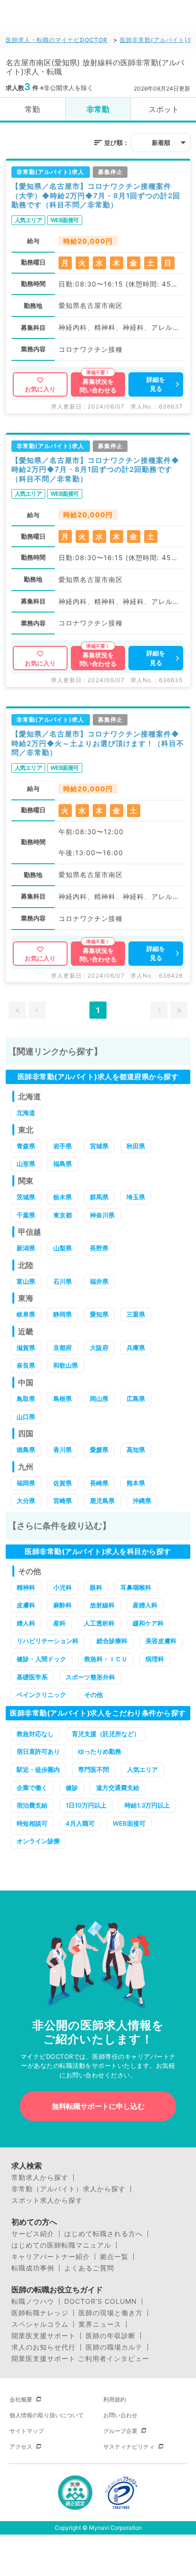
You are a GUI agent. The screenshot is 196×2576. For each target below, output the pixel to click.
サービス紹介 (33, 2234)
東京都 (63, 1215)
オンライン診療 (38, 1841)
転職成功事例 (33, 2268)
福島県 (63, 1164)
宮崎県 (63, 1501)
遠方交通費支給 (118, 1788)
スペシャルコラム (40, 2324)
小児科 (63, 1587)
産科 (59, 1623)
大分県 (26, 1501)
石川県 (63, 1281)
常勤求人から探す (40, 2177)
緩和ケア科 (148, 1623)
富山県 (26, 1281)
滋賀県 (26, 1348)
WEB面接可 (129, 1823)
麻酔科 (63, 1605)
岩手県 (63, 1146)
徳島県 (26, 1450)
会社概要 (21, 2399)
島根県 (63, 1399)
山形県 (26, 1164)
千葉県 (26, 1215)
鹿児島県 (102, 1501)
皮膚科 (26, 1605)
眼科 (96, 1587)
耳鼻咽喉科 (136, 1587)
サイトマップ (27, 2431)
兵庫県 (136, 1348)
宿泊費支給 (32, 1805)
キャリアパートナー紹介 (51, 2257)
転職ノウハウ (33, 2301)
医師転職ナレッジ (40, 2313)
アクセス (21, 2447)
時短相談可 (32, 1823)
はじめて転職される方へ (103, 2234)
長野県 (99, 1248)
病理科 (155, 1659)
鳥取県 (26, 1399)
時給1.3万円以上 (147, 1805)
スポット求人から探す (47, 2200)
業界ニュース (100, 2324)
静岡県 (63, 1314)
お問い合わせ (120, 2415)
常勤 (32, 109)
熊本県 (136, 1483)
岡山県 (99, 1399)
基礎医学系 (32, 1677)
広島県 (136, 1399)
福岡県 (26, 1483)
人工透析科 (99, 1623)
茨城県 (26, 1197)
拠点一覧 (114, 2257)
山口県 (26, 1417)
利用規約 (115, 2399)
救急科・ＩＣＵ (106, 1659)
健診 (72, 1788)
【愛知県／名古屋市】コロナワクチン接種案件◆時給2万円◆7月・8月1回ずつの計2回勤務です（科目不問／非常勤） (95, 470)
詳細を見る (156, 384)
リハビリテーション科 (48, 1641)
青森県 (26, 1146)
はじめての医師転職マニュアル (61, 2245)
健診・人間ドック (41, 1659)
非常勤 (98, 109)
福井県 (99, 1281)
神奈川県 (102, 1215)
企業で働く (32, 1788)
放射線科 (102, 1605)
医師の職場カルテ (114, 2347)
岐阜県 (26, 1314)
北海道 (26, 1113)
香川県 (63, 1450)
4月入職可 (80, 1823)
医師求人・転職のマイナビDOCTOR (57, 40)
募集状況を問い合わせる (98, 386)
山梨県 (63, 1248)
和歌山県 (66, 1365)
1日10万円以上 (86, 1805)
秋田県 (136, 1146)
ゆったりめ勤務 (100, 1751)
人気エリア (142, 1769)
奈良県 (26, 1365)
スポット (164, 109)
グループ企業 (120, 2431)
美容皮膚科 (161, 1641)
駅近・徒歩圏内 (38, 1769)
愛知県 (99, 1314)
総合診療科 (112, 1641)
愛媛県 (99, 1450)
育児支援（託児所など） (106, 1734)
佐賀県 (63, 1483)
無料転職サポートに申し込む (98, 2106)
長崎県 (99, 1483)
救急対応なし (35, 1734)
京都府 (63, 1348)
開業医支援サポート (44, 2336)
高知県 (136, 1450)
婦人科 (26, 1623)
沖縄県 (142, 1501)
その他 (93, 1695)
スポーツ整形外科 (90, 1677)
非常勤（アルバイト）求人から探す (69, 2189)
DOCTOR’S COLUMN (101, 2301)
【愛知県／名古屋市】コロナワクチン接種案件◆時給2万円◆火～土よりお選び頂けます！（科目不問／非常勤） (98, 743)
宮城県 (99, 1146)
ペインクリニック (41, 1695)
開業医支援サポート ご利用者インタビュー (80, 2359)
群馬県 (99, 1197)
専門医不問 (93, 1769)
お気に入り (40, 389)
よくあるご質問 (89, 2268)
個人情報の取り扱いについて (47, 2415)
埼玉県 (136, 1197)
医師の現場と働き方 (111, 2313)
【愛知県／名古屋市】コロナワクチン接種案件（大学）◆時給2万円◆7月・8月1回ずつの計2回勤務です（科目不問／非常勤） (96, 195)
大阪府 (99, 1348)
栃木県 (63, 1197)
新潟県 (26, 1248)
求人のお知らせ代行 (44, 2347)
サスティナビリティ (129, 2447)
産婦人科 (145, 1605)
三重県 (136, 1314)
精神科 (26, 1587)
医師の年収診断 (111, 2336)
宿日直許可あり (38, 1751)
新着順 (161, 143)
